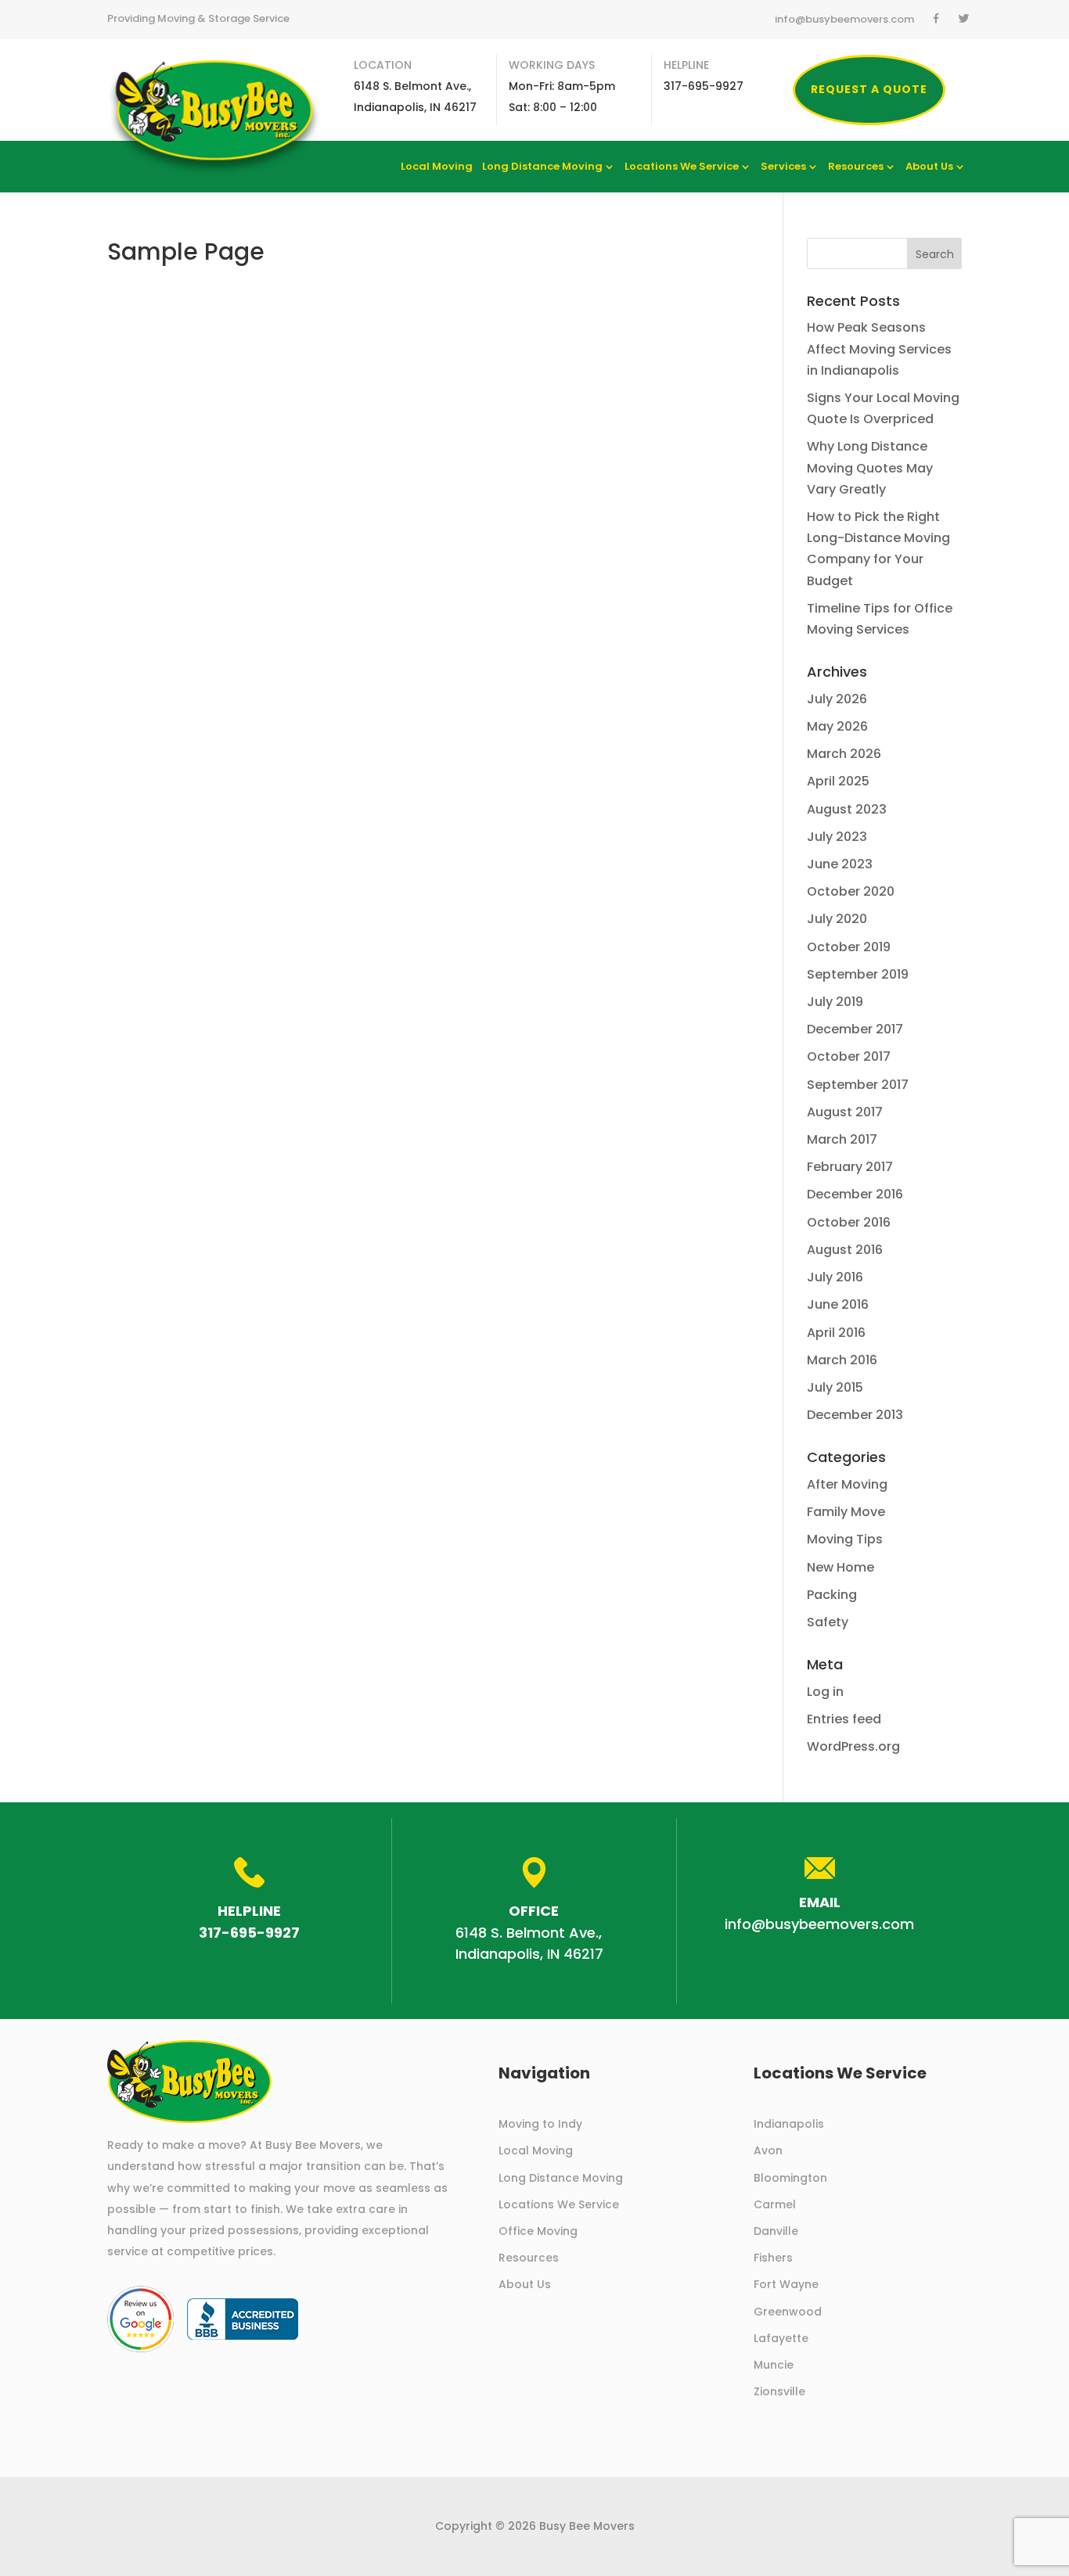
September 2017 (858, 1085)
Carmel (775, 2204)
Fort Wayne (786, 2284)
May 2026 (837, 726)
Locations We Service (682, 167)
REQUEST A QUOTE (869, 89)
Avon (768, 2150)
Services (783, 167)
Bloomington (790, 2178)
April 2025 (838, 781)
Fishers (773, 2258)
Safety (828, 1622)
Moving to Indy (540, 2124)
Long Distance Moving (542, 167)
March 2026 (844, 754)
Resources (856, 167)
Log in (825, 1692)
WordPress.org (853, 1746)
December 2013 (855, 1415)
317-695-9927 (249, 1933)
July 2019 (835, 1002)
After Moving (847, 1484)
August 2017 (845, 1112)
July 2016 (835, 1277)
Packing (832, 1595)
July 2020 (837, 919)
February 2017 (850, 1167)
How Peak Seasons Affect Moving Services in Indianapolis (879, 348)
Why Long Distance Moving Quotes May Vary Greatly (870, 467)
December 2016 (855, 1194)
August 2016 (845, 1250)
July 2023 (837, 837)
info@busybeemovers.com (844, 20)
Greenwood (788, 2312)
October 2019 (849, 947)
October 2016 (849, 1222)
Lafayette (781, 2338)
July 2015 (835, 1387)
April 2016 (836, 1333)
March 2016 (842, 1360)
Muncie (774, 2365)
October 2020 (851, 891)
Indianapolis (789, 2124)
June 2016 (838, 1304)
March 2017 (842, 1139)
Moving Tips (845, 1539)
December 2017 (855, 1029)
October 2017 (849, 1056)
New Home (840, 1567)
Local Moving (437, 167)
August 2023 (847, 809)
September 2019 (858, 974)
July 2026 (837, 699)
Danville (776, 2231)
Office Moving (538, 2231)
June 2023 (840, 864)
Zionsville (779, 2391)
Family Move (846, 1512)
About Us (929, 167)
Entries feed (844, 1719)
